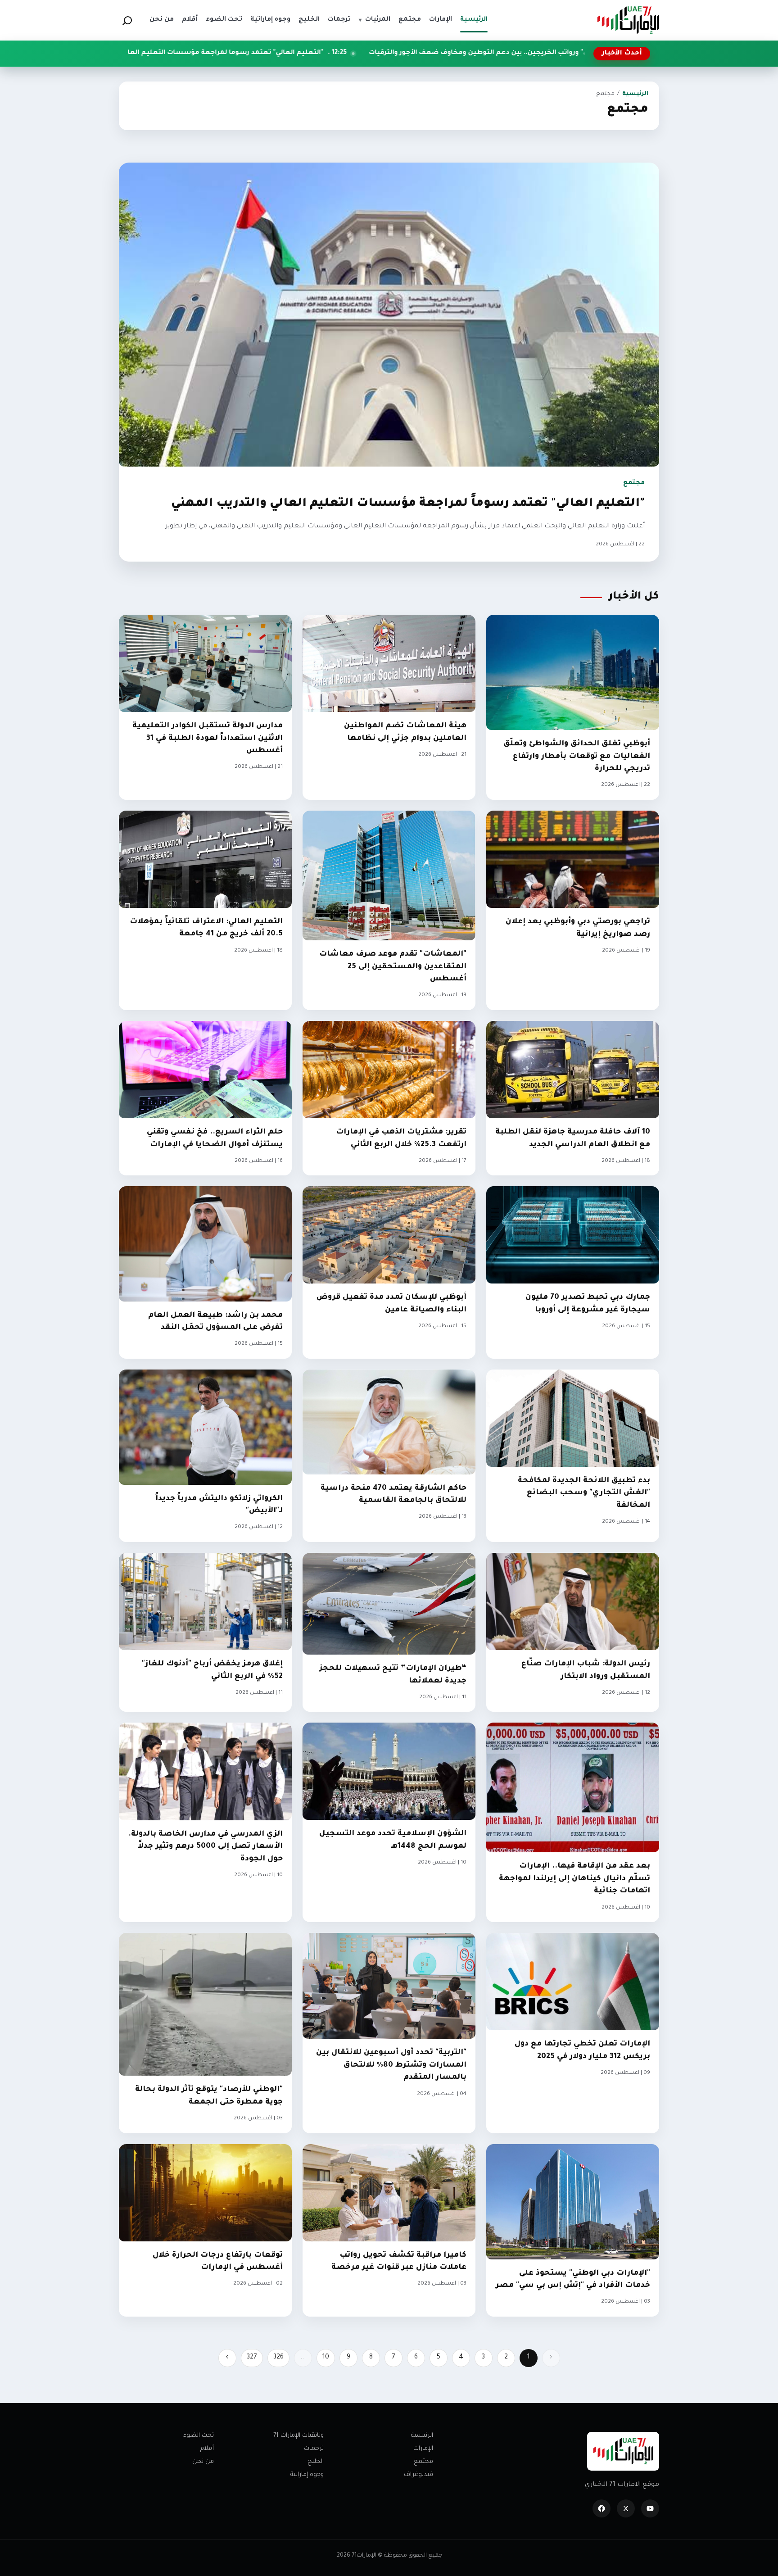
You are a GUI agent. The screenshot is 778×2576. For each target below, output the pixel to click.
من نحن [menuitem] (162, 20)
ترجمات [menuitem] (339, 20)
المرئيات (375, 20)
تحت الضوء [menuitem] (224, 20)
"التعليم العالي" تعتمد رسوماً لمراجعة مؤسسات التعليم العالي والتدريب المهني (391, 53)
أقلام (207, 2449)
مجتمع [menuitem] (410, 20)
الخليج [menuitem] (309, 20)
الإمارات (423, 2449)
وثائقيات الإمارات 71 (299, 2436)
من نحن (203, 2462)
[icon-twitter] (626, 2508)
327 (252, 2358)
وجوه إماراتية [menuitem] (270, 20)
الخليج (316, 2462)
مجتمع (423, 2462)
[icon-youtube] (650, 2508)
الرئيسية (635, 94)
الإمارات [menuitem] (441, 20)
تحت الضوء (199, 2436)
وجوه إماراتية (307, 2475)
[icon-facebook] (602, 2508)
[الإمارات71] (628, 20)
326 (278, 2358)
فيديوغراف (418, 2475)
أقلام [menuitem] (190, 20)
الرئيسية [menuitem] (474, 20)
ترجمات (314, 2449)
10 (326, 2358)
